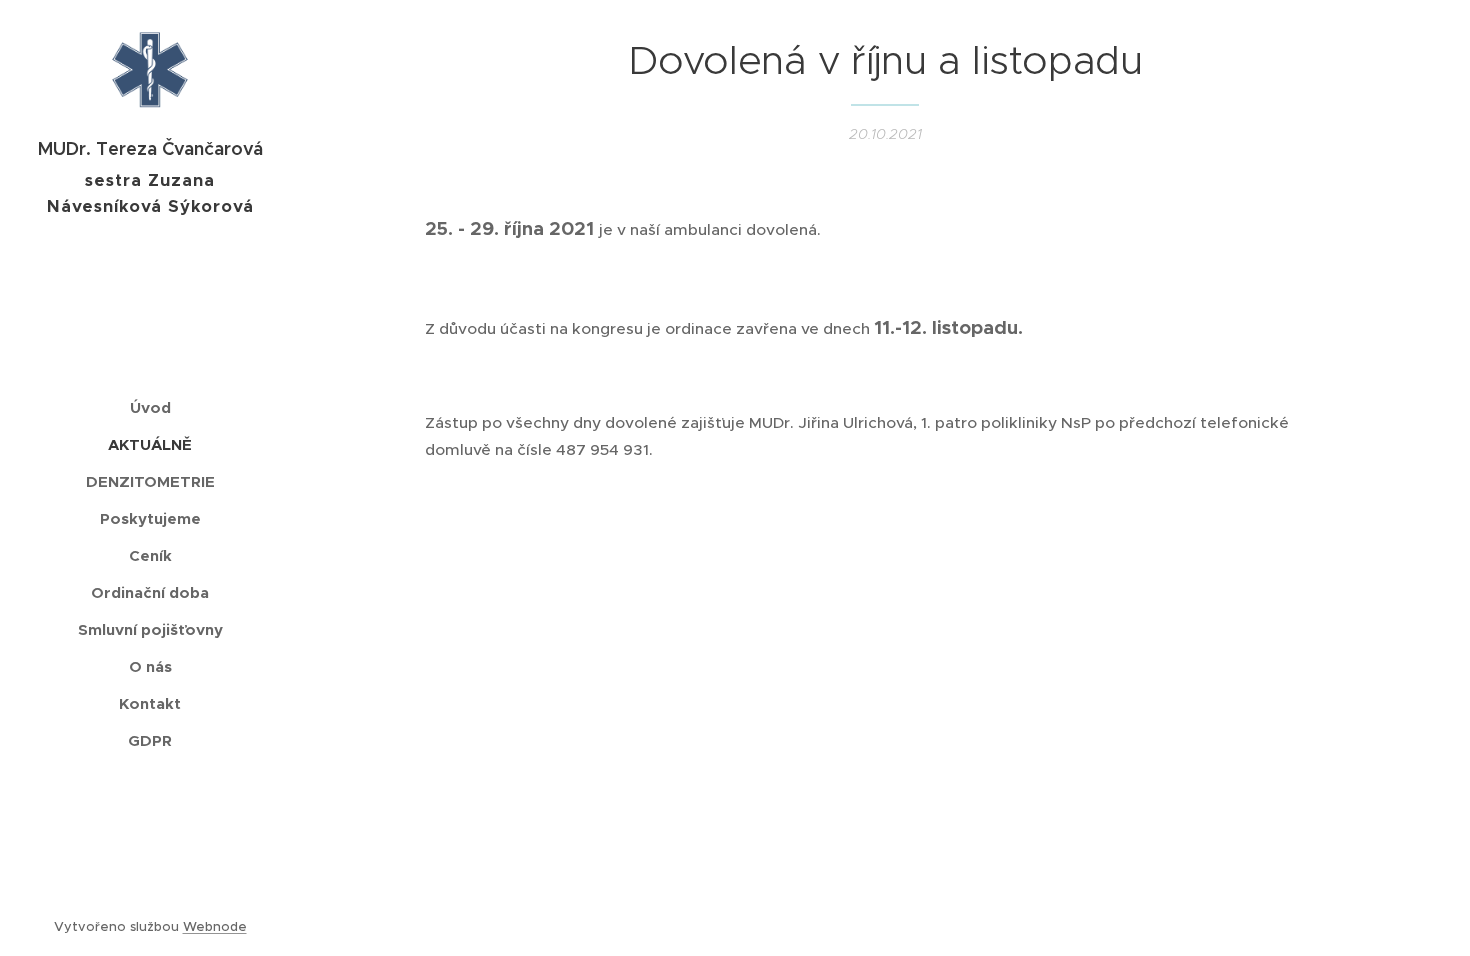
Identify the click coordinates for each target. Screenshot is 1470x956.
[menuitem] (150, 407)
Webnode (215, 926)
